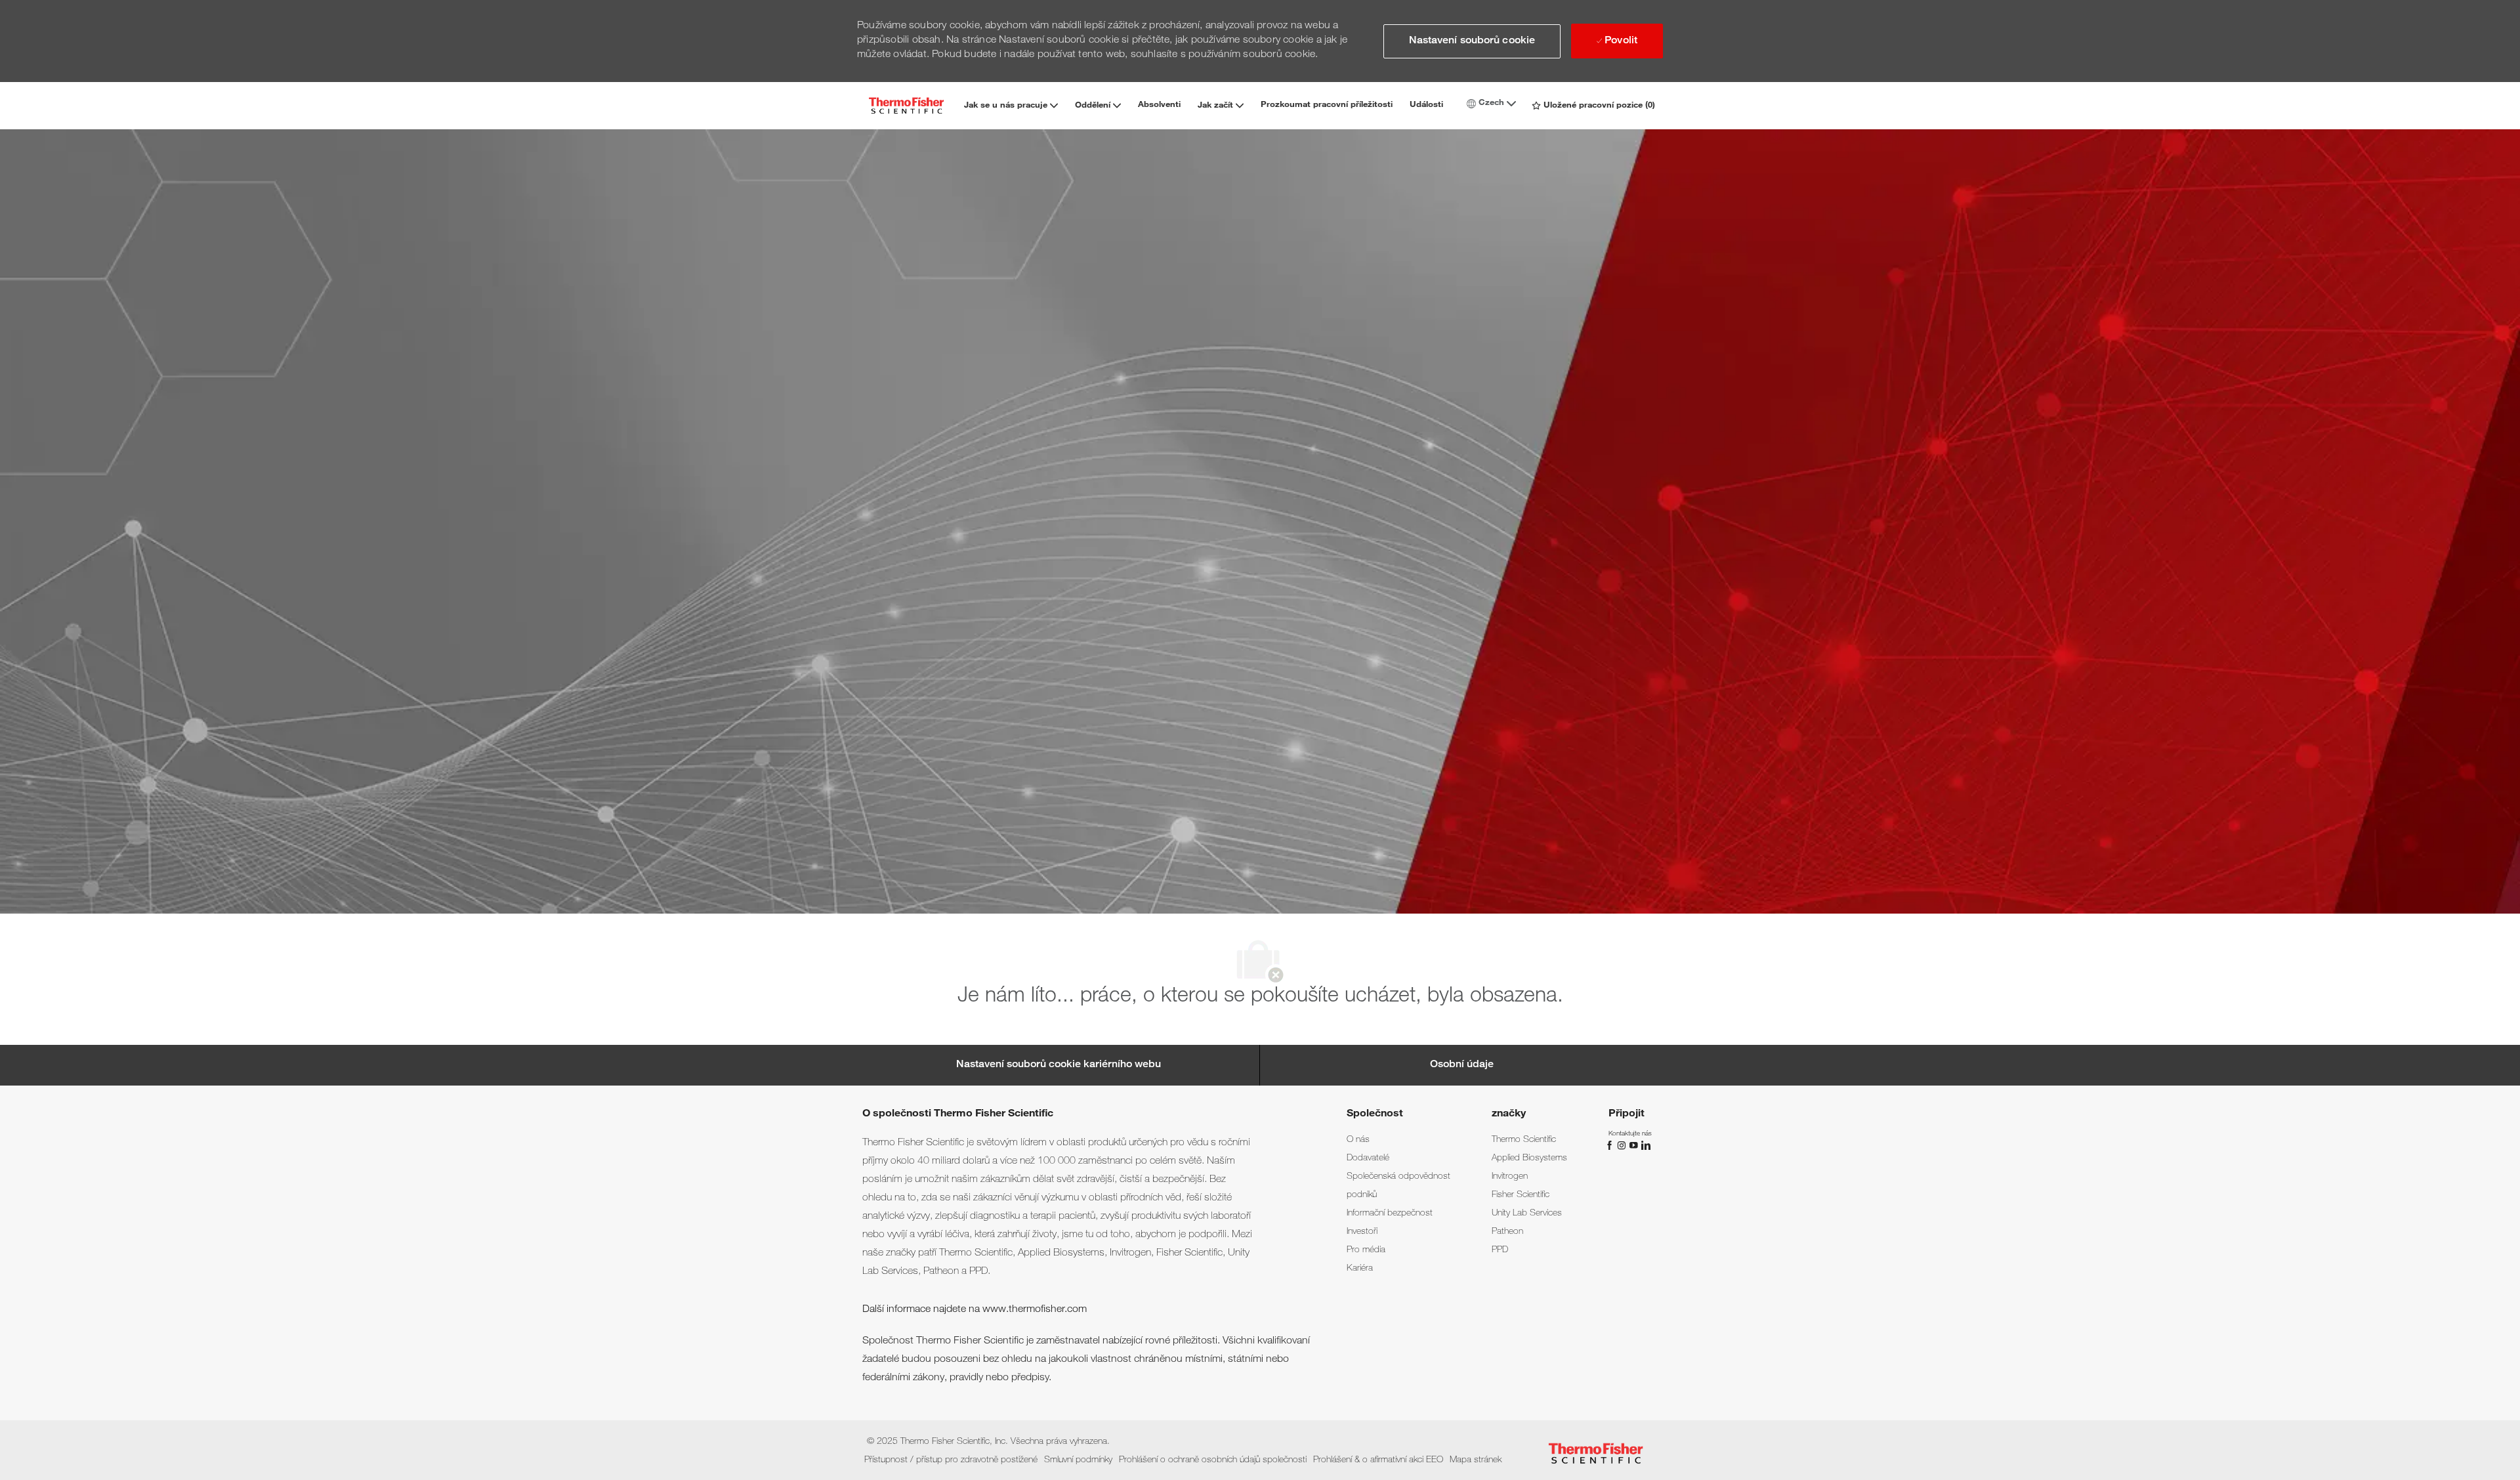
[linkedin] (1645, 1146)
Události (1426, 105)
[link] (1358, 1140)
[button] (1472, 41)
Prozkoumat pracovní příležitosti (1327, 105)
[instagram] (1623, 1146)
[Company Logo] (906, 105)
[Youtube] (1635, 1146)
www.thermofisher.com (1035, 1310)
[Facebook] (1611, 1146)
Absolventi (1159, 105)
